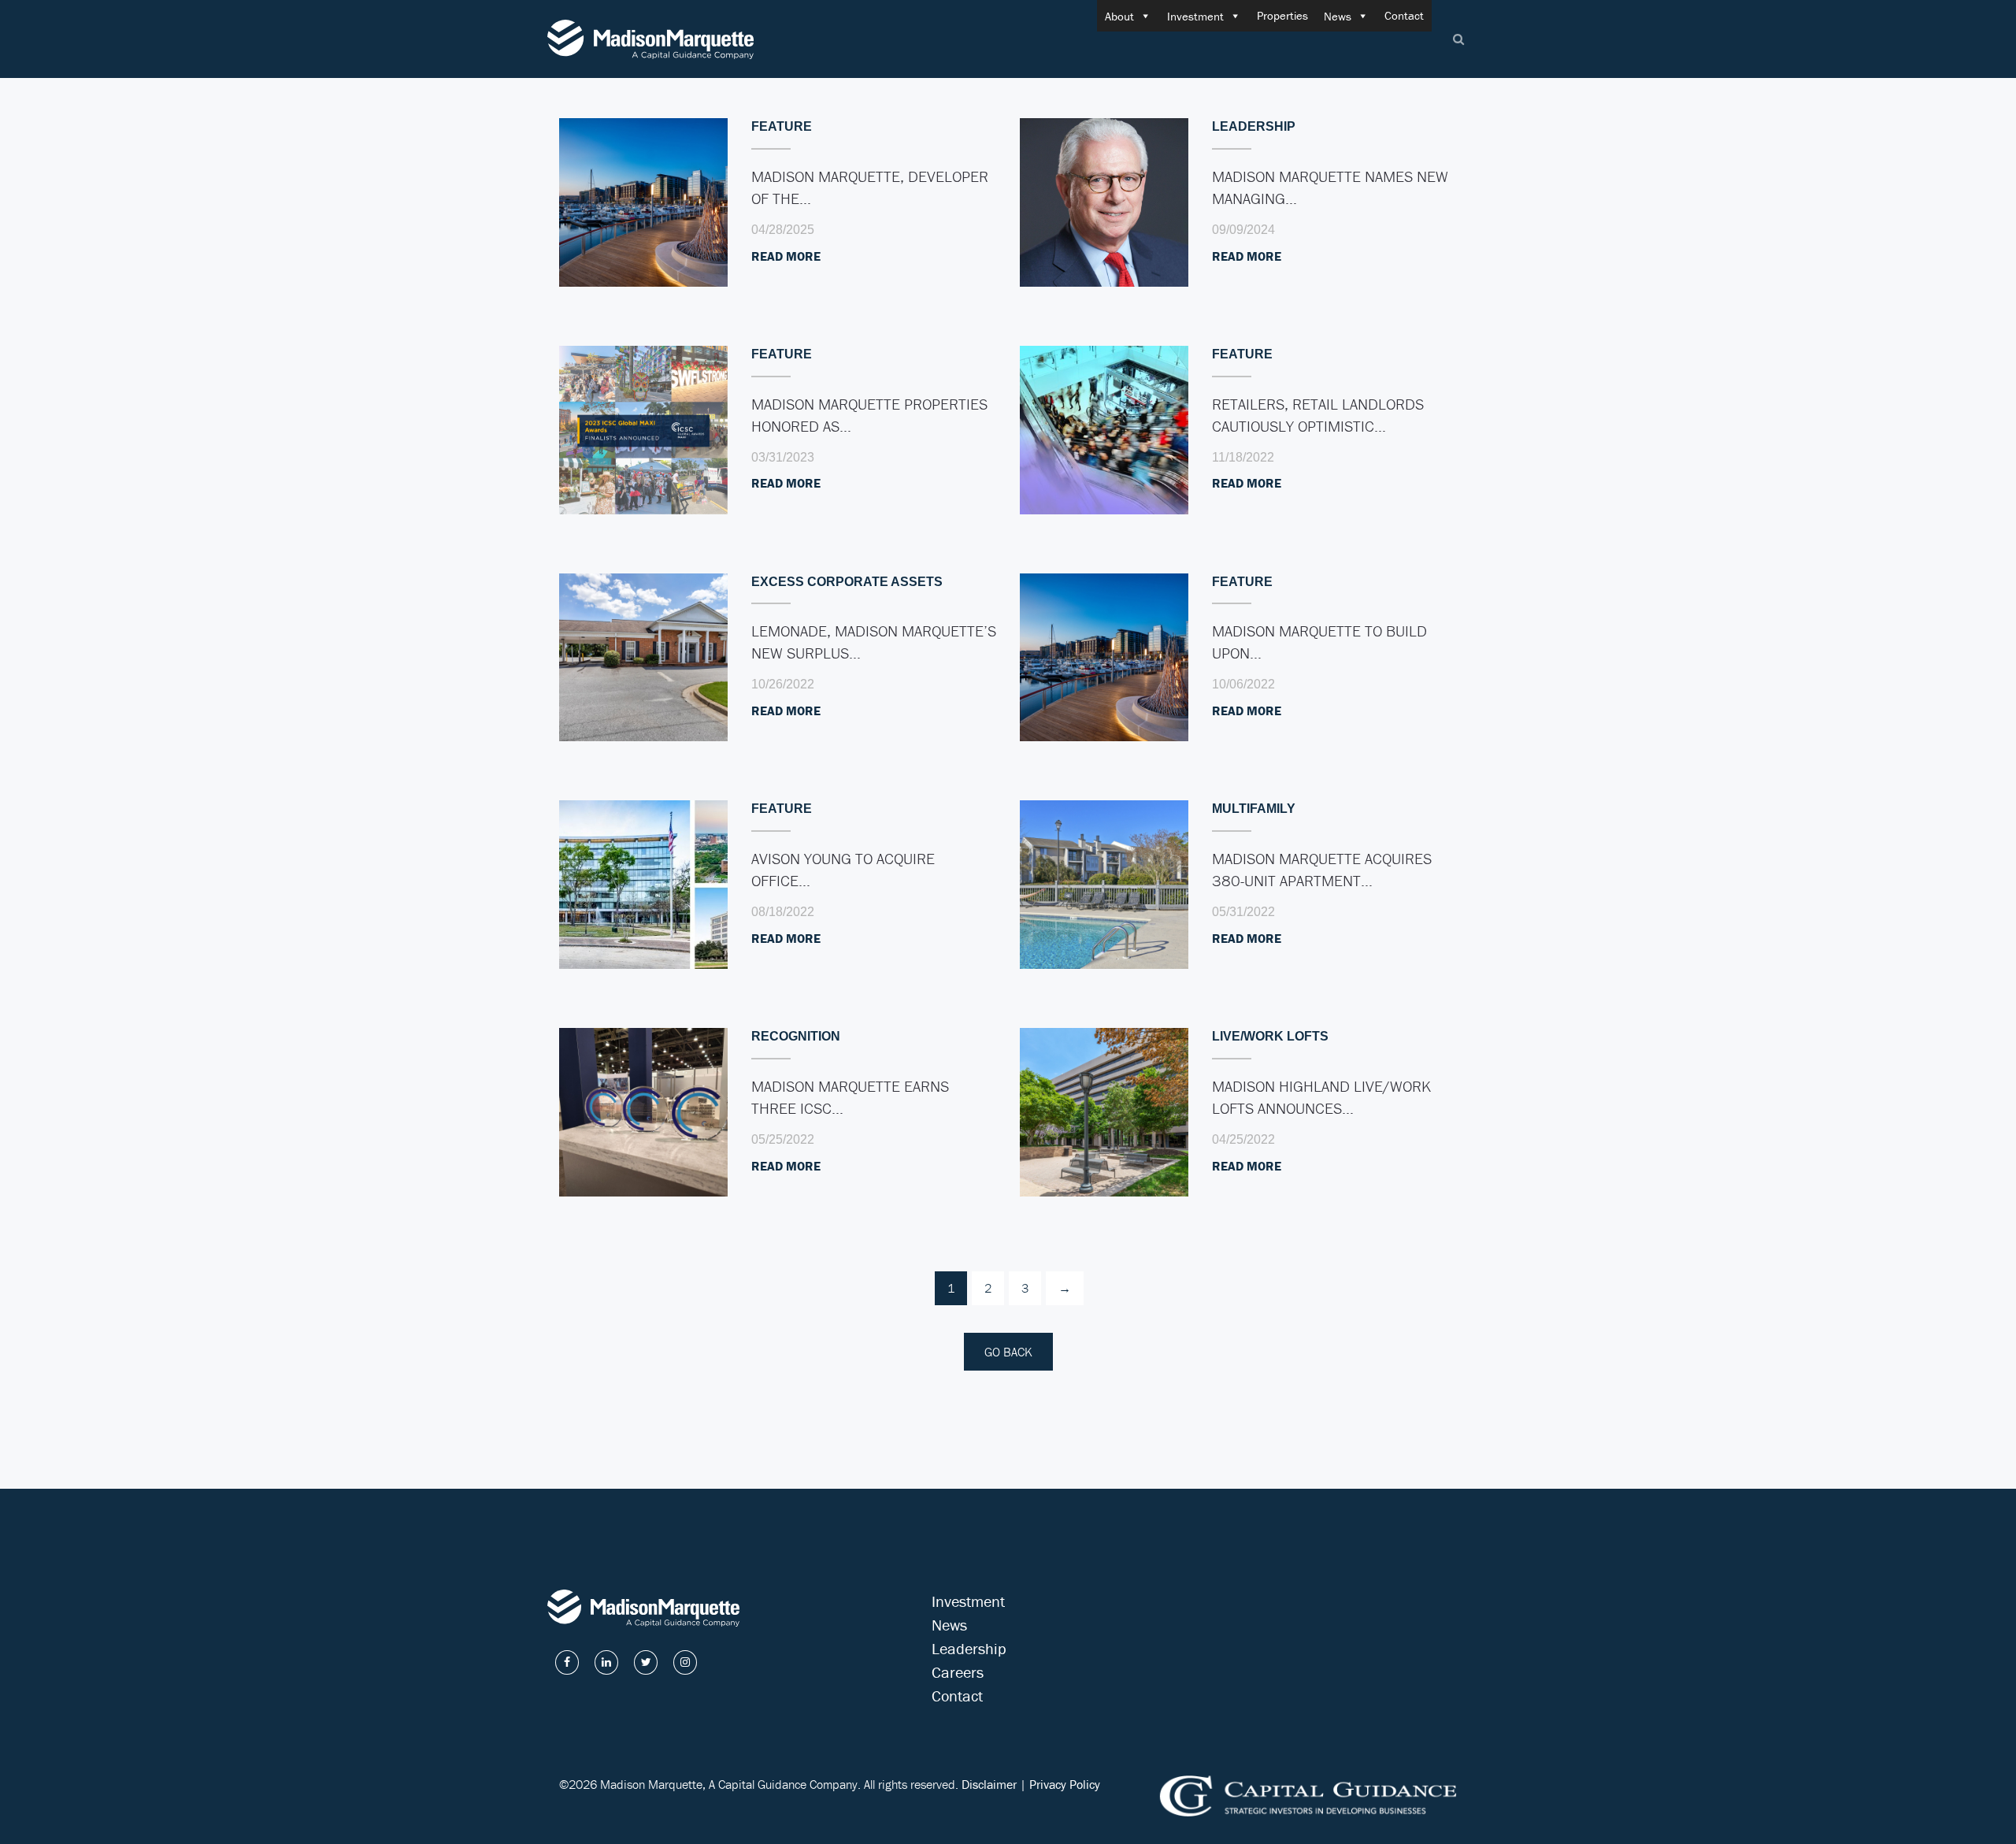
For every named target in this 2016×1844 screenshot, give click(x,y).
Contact (1404, 15)
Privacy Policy (1065, 1784)
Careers (958, 1672)
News (1338, 16)
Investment (1195, 16)
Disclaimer (989, 1784)
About (1119, 16)
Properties (1282, 15)
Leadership (969, 1648)
